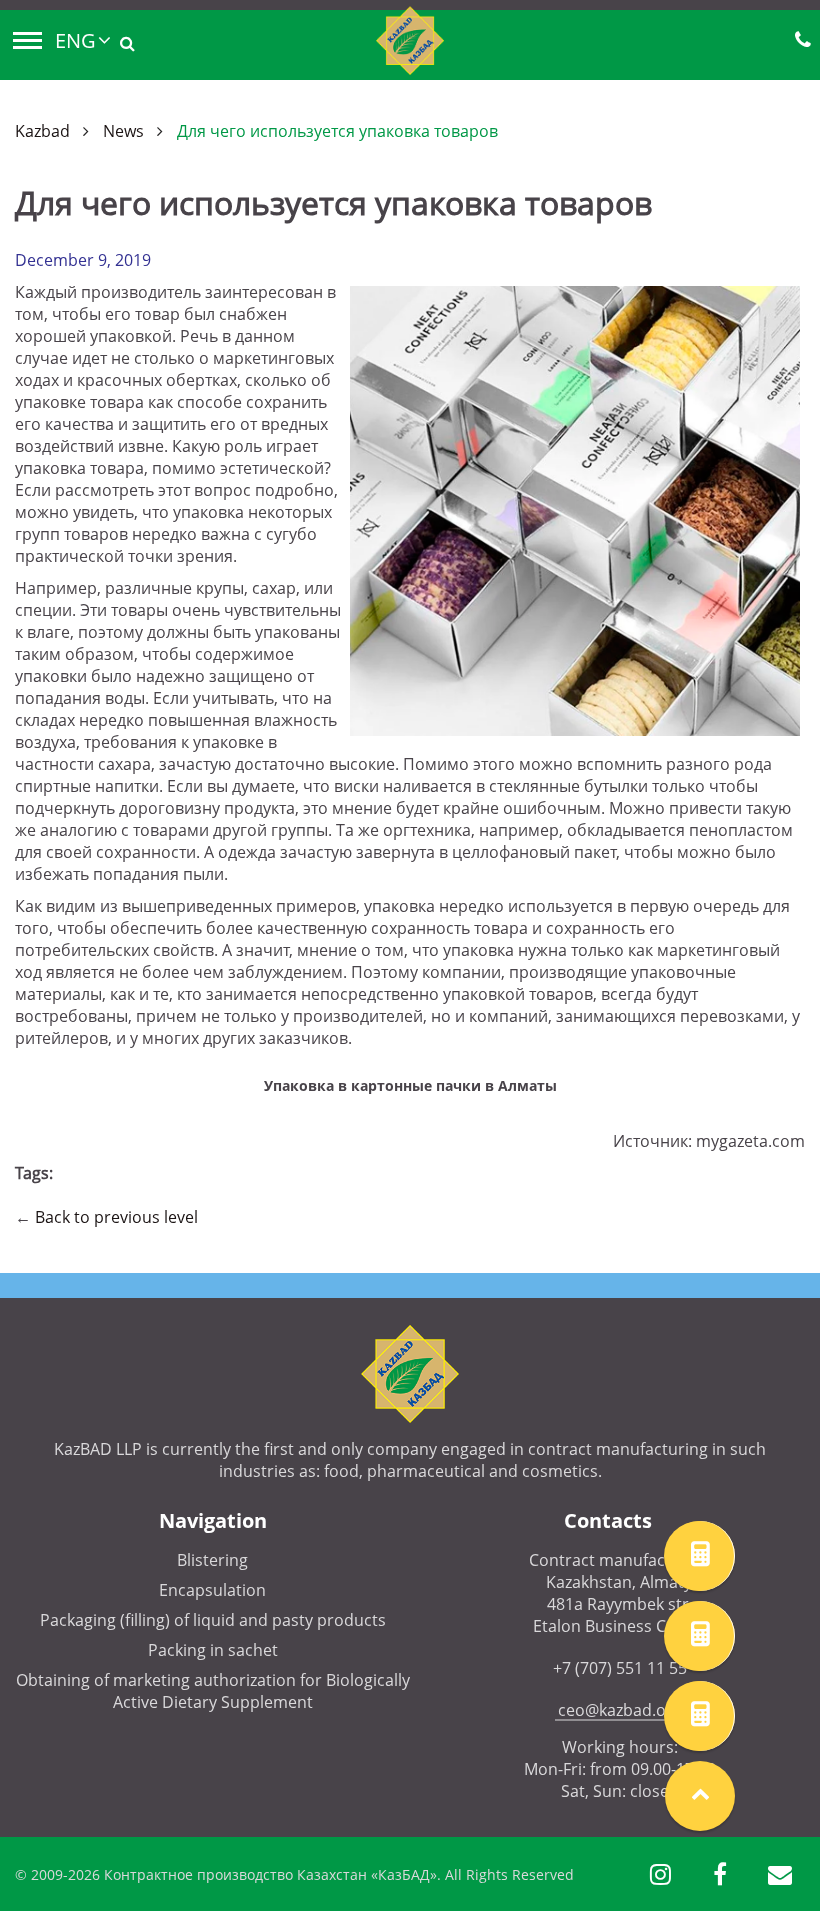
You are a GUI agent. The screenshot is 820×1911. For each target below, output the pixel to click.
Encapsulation (212, 1590)
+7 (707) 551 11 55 (620, 1668)
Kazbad (42, 131)
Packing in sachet (213, 1650)
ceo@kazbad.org (620, 1710)
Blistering (212, 1560)
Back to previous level (116, 1217)
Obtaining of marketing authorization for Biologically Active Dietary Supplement (213, 1691)
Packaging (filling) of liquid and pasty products (213, 1620)
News (123, 131)
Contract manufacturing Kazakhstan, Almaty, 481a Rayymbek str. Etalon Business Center (620, 1593)
